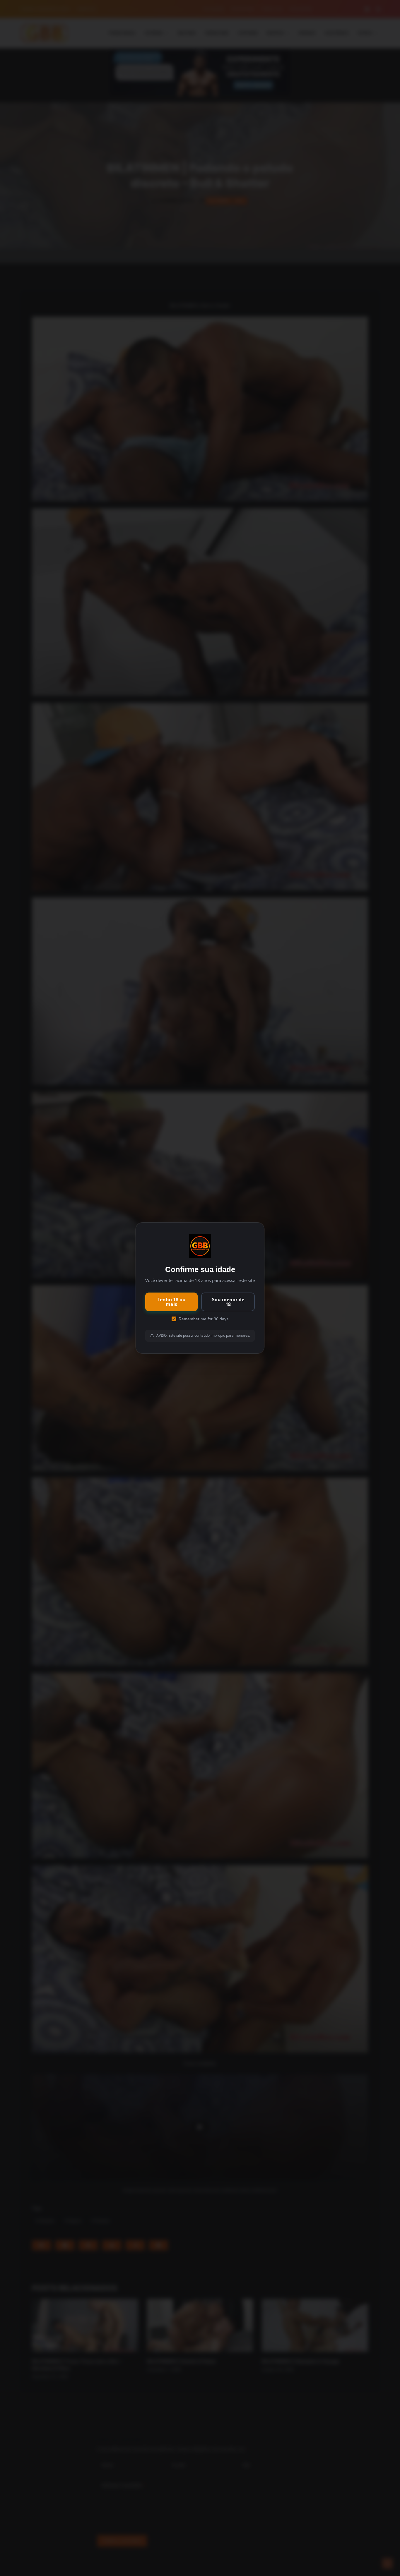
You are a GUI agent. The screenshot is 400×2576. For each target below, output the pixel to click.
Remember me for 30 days (204, 1319)
